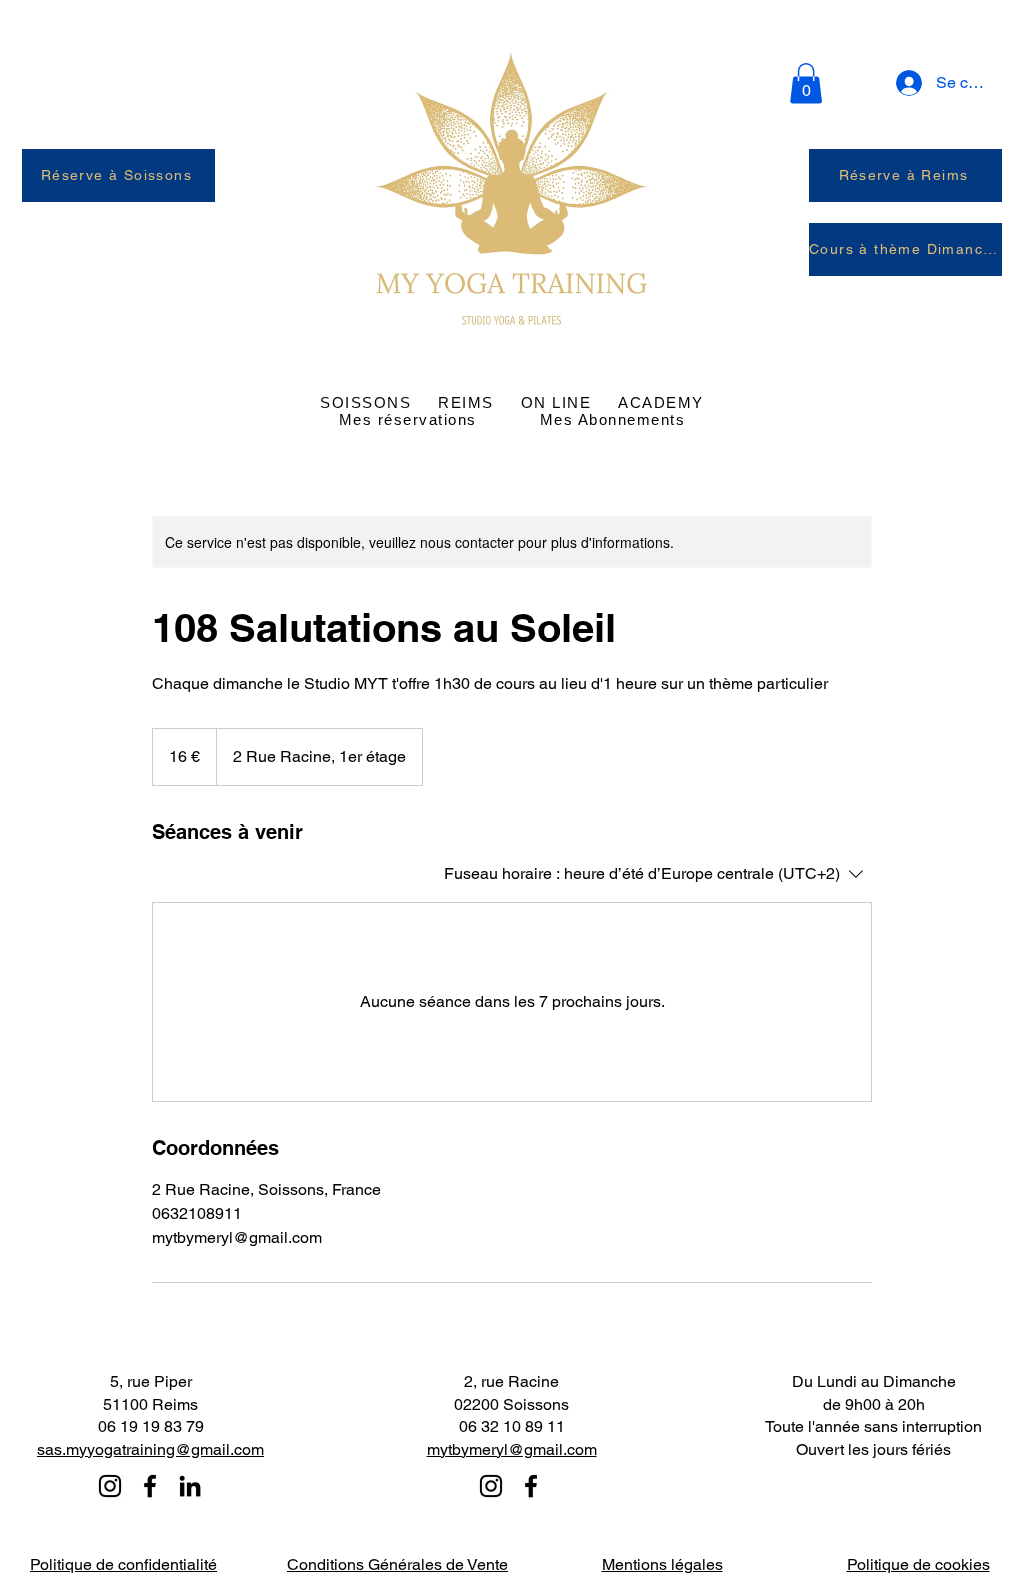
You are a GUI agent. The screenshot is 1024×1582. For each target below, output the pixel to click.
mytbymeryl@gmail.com (512, 1449)
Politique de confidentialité (123, 1564)
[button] (806, 83)
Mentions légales (662, 1564)
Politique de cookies (918, 1564)
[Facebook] (150, 1486)
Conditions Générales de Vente (397, 1564)
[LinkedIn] (190, 1486)
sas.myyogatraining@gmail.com (150, 1449)
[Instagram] (110, 1486)
